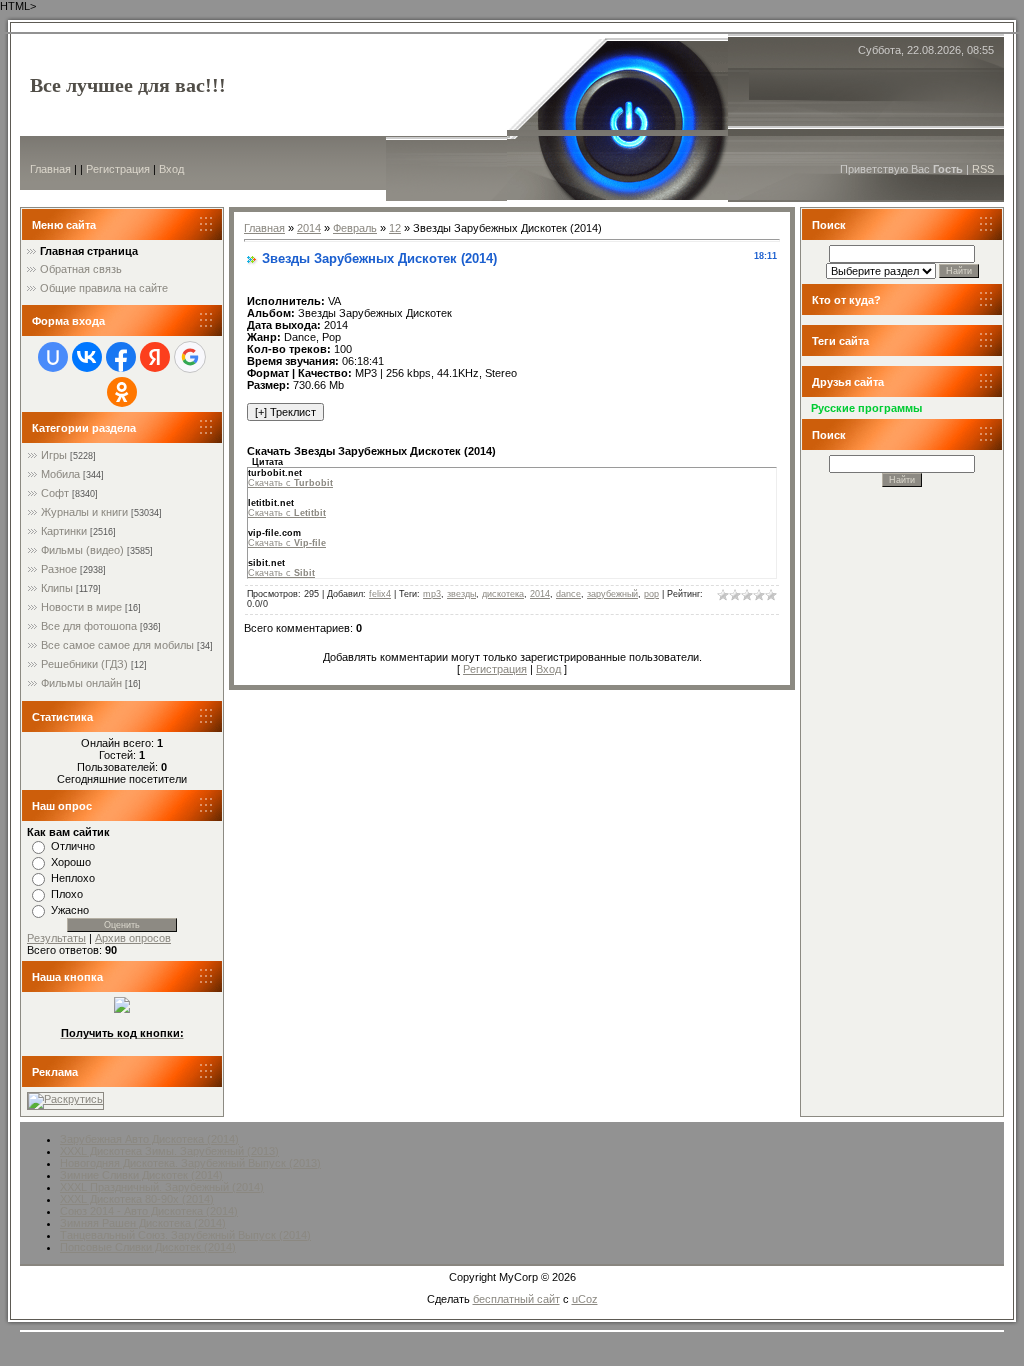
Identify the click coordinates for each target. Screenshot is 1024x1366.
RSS (983, 169)
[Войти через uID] (53, 357)
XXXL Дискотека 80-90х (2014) (137, 1199)
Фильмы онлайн (81, 683)
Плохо (67, 894)
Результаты (56, 938)
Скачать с (290, 483)
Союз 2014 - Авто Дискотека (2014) (149, 1211)
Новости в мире (81, 607)
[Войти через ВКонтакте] (87, 357)
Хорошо (71, 862)
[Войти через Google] (190, 357)
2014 (309, 228)
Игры (54, 455)
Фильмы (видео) (82, 550)
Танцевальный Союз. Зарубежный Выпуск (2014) (185, 1235)
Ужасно (70, 910)
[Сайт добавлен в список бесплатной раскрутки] (65, 1099)
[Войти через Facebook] (121, 357)
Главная (50, 169)
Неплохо (73, 878)
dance (568, 594)
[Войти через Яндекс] (155, 357)
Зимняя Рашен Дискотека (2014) (143, 1223)
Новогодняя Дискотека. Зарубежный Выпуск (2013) (190, 1163)
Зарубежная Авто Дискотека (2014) (149, 1139)
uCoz (585, 1299)
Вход (171, 169)
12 (395, 228)
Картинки (64, 531)
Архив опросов (133, 938)
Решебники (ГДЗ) (84, 664)
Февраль (355, 228)
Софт (55, 493)
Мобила (60, 474)
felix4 (380, 594)
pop (651, 594)
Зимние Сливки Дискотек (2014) (141, 1175)
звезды (461, 594)
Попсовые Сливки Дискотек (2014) (148, 1247)
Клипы (57, 588)
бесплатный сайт (516, 1299)
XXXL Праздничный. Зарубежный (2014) (162, 1187)
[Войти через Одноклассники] (122, 392)
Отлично (73, 846)
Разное (59, 569)
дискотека (503, 594)
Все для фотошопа (89, 626)
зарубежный (612, 594)
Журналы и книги (84, 512)
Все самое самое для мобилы (117, 645)
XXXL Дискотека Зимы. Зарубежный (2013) (169, 1151)
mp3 (432, 594)
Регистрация (118, 169)
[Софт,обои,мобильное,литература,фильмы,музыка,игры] (122, 1009)
